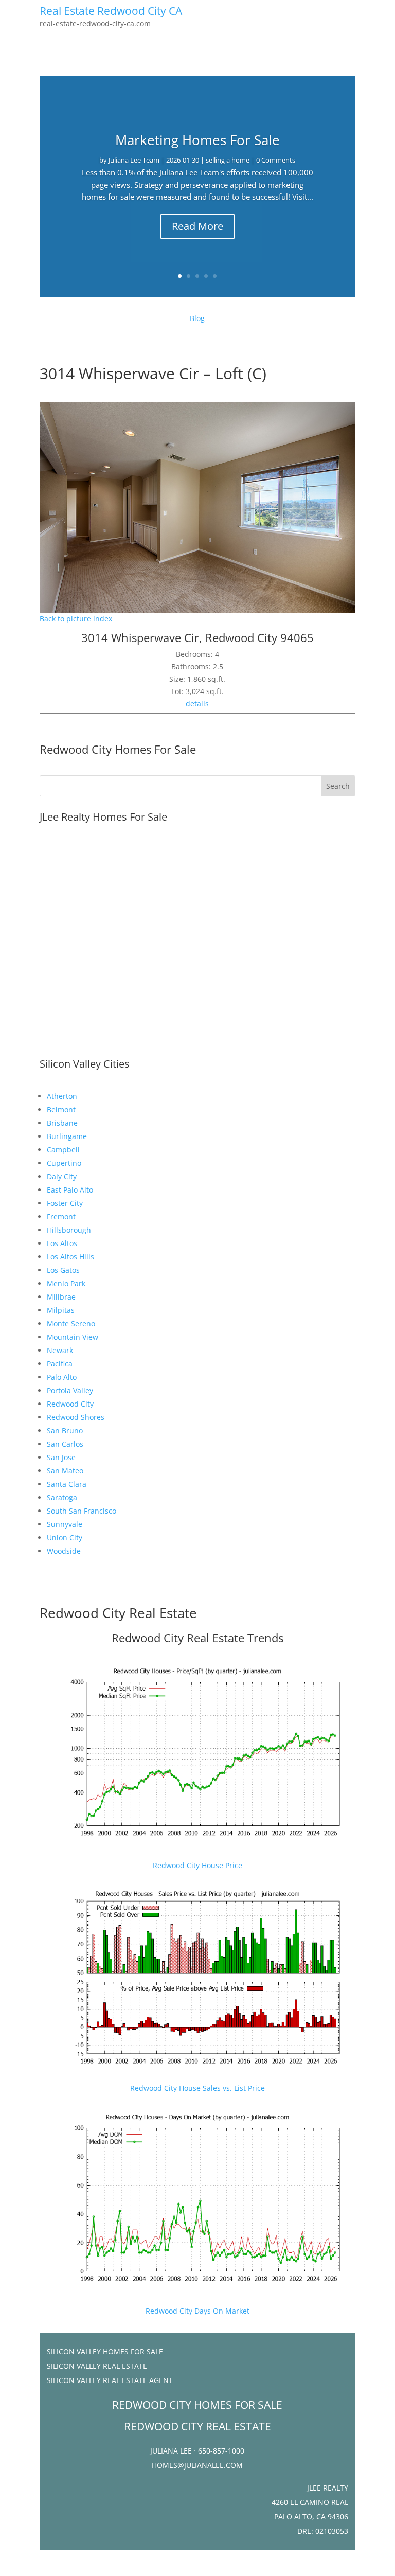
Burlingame (67, 1136)
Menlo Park (66, 1283)
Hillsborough (69, 1230)
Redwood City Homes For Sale (118, 749)
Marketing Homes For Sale (197, 140)
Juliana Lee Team (134, 160)
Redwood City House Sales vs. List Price (197, 2088)
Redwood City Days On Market (197, 2311)
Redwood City (70, 1404)
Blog (197, 318)
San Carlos (65, 1444)
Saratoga (62, 1497)
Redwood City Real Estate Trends (197, 1638)
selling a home (228, 160)
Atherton (62, 1096)
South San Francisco (82, 1511)
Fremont (61, 1216)
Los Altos (62, 1243)
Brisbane (62, 1123)
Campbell (63, 1150)
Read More (197, 226)
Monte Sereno (71, 1323)
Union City (65, 1538)
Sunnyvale (65, 1524)
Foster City (65, 1203)
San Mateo (65, 1471)
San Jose (61, 1457)
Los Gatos (63, 1270)
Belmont (61, 1109)
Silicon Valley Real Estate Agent (110, 2380)
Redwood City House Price (197, 1865)
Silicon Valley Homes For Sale (105, 2351)
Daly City (62, 1176)
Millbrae (61, 1297)
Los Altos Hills (70, 1257)
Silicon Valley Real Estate (97, 2366)
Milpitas (61, 1310)
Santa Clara (67, 1484)
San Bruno (65, 1431)
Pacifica (60, 1364)
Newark (60, 1350)
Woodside (64, 1551)
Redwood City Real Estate (118, 1613)
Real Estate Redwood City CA (111, 11)
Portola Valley (70, 1390)
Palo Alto (62, 1377)
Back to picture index (76, 619)
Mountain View (73, 1337)
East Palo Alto (70, 1190)
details (197, 704)
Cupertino (64, 1163)
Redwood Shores (76, 1417)
